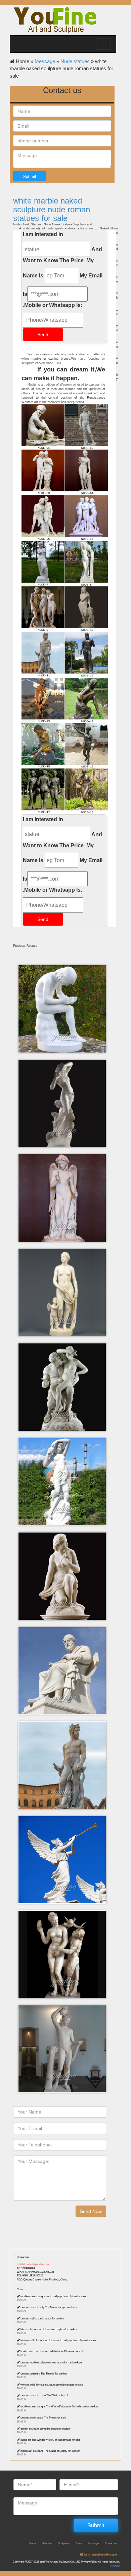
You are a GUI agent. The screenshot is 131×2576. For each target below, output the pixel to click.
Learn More (64, 987)
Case (20, 2289)
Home (33, 2543)
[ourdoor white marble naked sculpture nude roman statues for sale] (64, 472)
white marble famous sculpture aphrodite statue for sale (52, 2385)
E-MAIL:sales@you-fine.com (33, 2264)
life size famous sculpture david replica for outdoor (49, 2329)
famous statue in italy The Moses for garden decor (49, 2307)
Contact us (23, 2257)
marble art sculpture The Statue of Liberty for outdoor (50, 2451)
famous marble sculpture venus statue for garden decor (52, 2363)
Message (45, 61)
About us (47, 2543)
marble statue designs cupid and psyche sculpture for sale (53, 2296)
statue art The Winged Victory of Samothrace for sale (50, 2440)
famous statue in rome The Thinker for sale (45, 2395)
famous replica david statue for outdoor (42, 2319)
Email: (100, 2555)
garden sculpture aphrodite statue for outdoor (46, 2429)
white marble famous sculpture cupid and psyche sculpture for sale (58, 2340)
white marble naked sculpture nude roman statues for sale (52, 210)
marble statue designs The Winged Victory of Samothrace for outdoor (59, 2407)
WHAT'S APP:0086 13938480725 (35, 2272)
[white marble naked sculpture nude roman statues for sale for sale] (64, 746)
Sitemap (115, 2566)
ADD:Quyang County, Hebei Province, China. (42, 2280)
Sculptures (64, 2543)
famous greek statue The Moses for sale (43, 2418)
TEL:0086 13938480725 (30, 2276)
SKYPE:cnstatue (26, 2268)
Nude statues (75, 61)
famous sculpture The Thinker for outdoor (44, 2374)
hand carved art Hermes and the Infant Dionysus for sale (52, 2351)
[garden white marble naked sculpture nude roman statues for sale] (64, 609)
